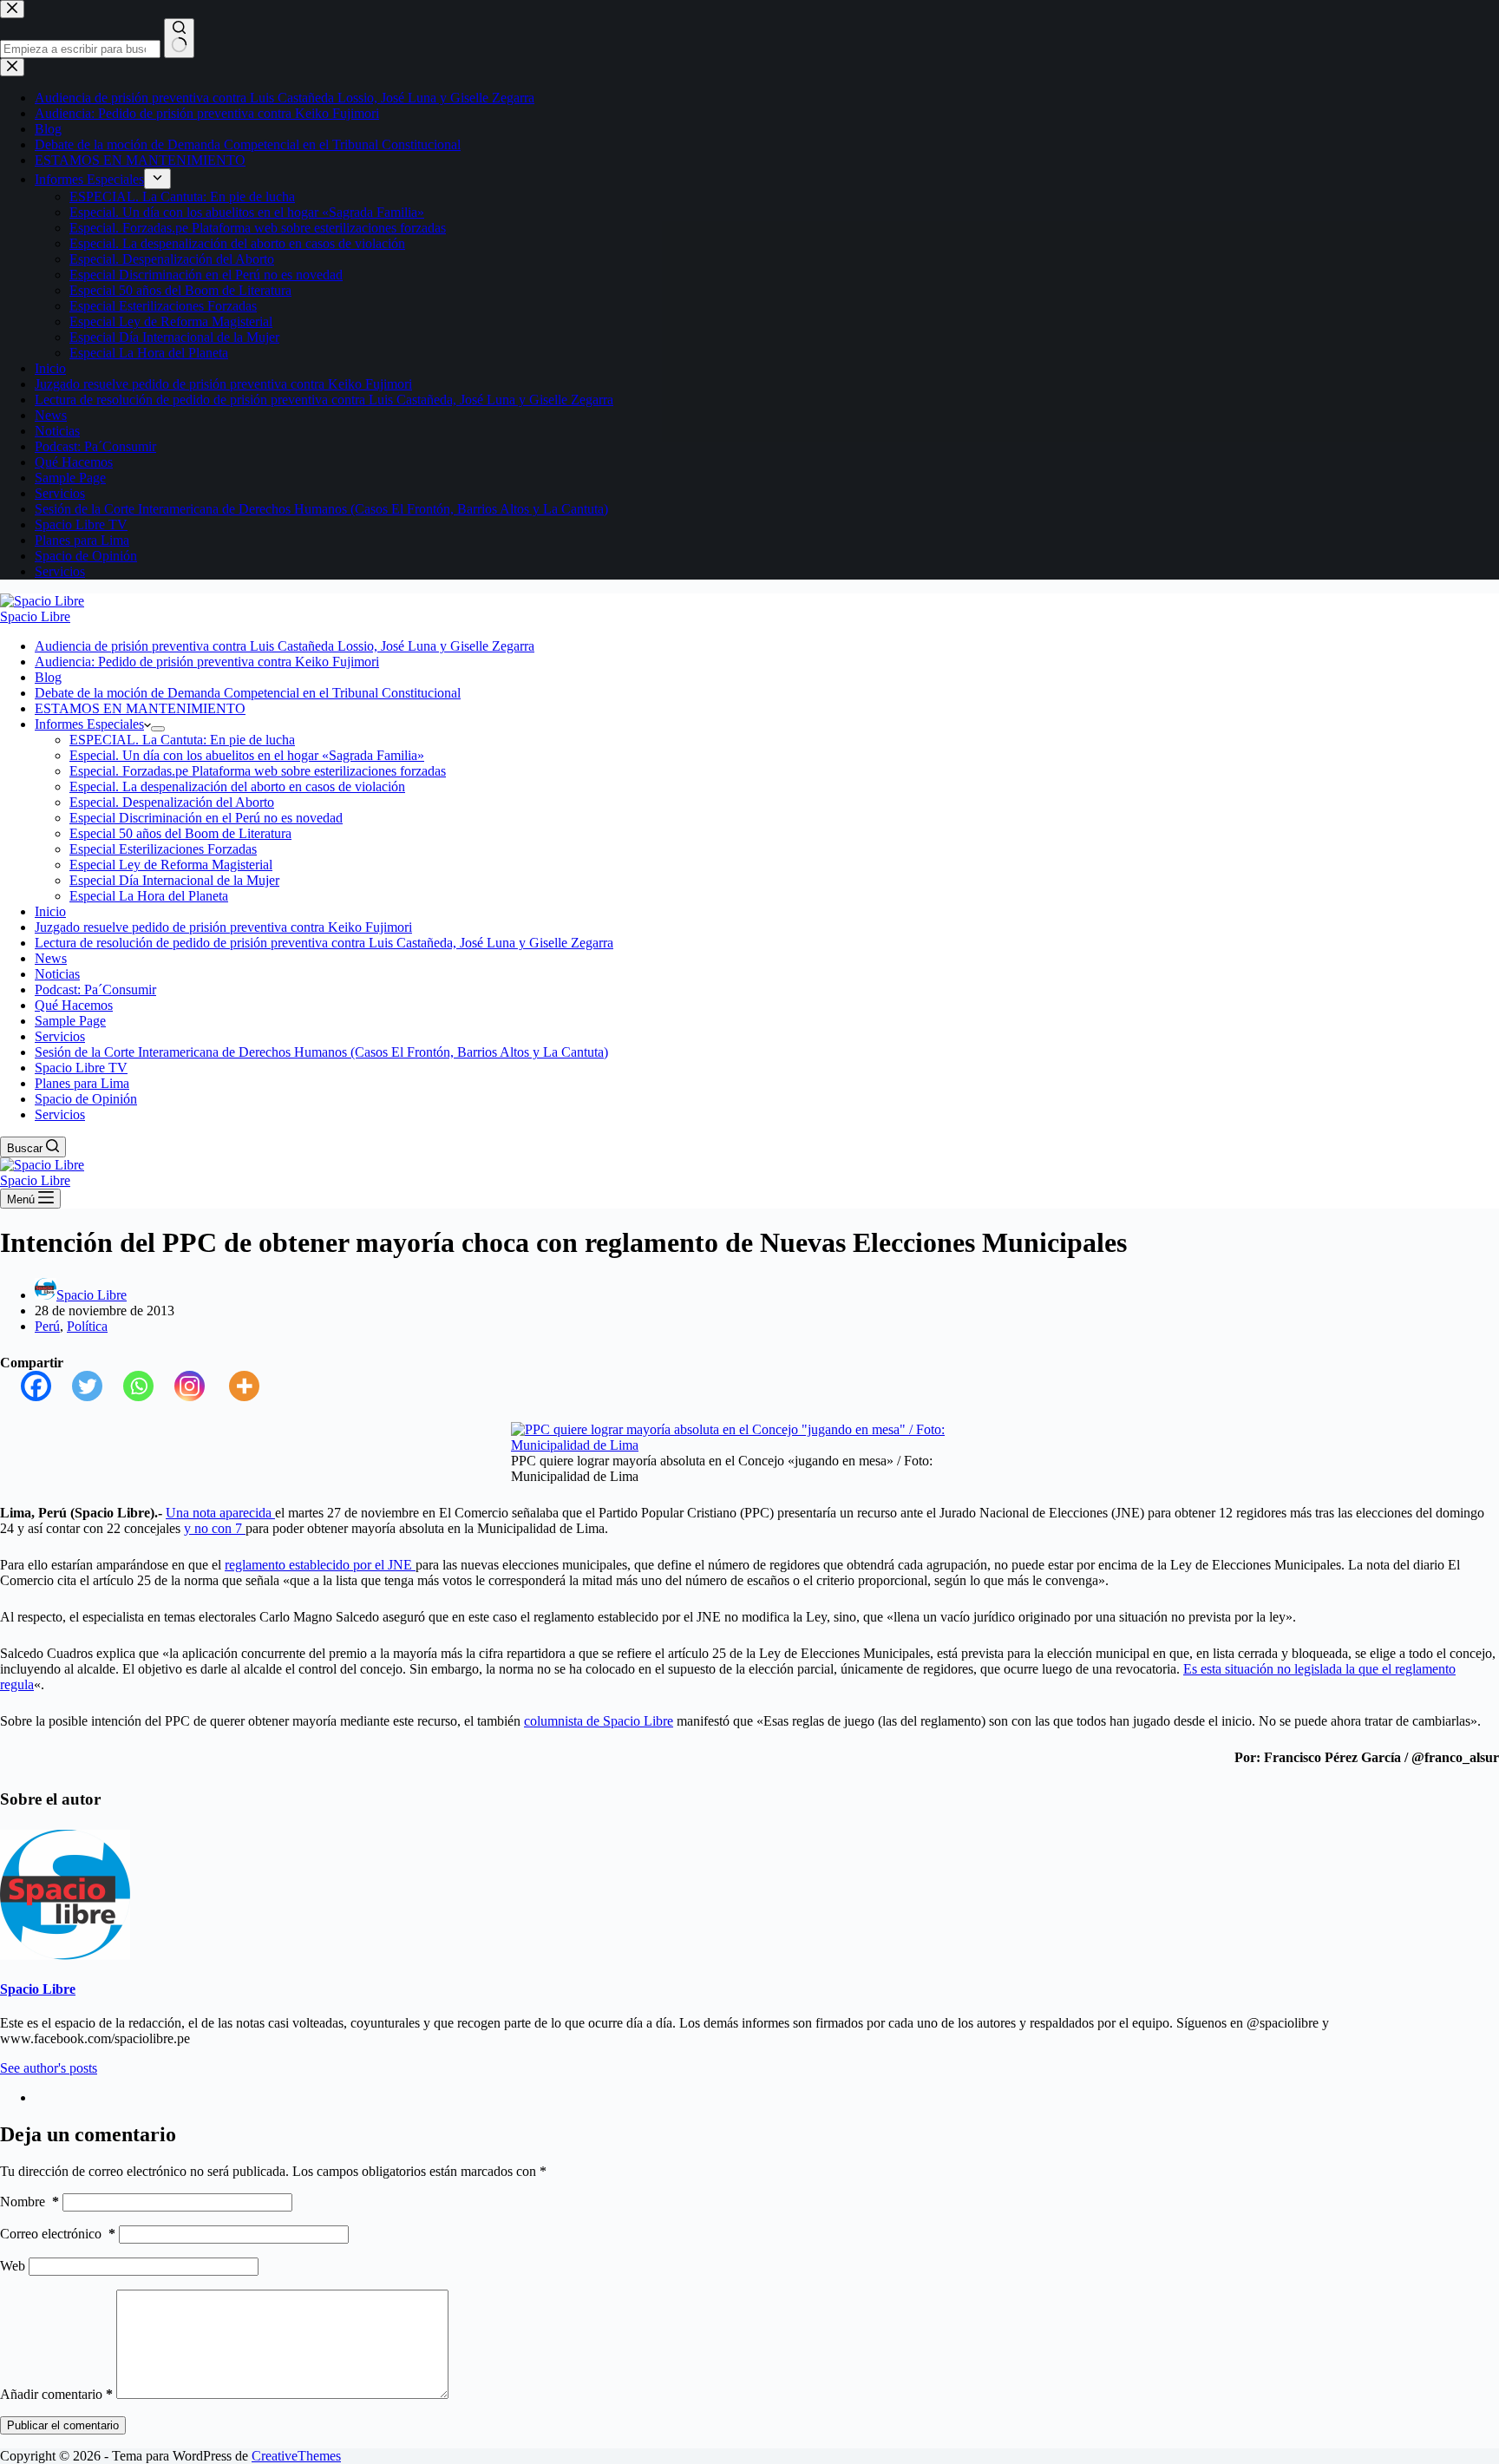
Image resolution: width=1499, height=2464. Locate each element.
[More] (234, 1386)
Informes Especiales (89, 724)
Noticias (57, 974)
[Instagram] (179, 1386)
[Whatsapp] (128, 1386)
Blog (48, 677)
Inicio (50, 911)
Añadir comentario (56, 2394)
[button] (147, 724)
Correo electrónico (58, 2234)
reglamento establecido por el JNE (320, 1565)
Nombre (29, 2202)
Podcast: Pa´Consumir (95, 990)
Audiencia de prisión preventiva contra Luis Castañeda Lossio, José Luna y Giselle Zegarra (285, 646)
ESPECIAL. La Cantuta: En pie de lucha (182, 740)
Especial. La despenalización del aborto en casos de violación (237, 786)
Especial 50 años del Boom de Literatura (180, 833)
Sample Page (70, 1021)
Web (13, 2266)
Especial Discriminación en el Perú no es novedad (206, 818)
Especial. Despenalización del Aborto (172, 802)
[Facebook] (26, 1386)
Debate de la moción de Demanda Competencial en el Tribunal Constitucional (248, 693)
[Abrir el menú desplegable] (158, 729)
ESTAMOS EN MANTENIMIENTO (140, 708)
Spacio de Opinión (86, 1099)
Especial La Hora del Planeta (149, 896)
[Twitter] (77, 1386)
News (51, 958)
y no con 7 (215, 1528)
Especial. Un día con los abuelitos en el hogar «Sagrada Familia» (247, 755)
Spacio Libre (35, 616)
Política (87, 1326)
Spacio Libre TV (81, 1068)
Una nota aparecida (220, 1513)
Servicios (60, 1036)
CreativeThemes (296, 2456)
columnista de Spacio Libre (599, 1721)
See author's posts (49, 2068)
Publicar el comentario (63, 2425)
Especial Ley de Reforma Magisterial (171, 865)
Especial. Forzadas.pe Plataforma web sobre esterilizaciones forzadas (258, 771)
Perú (47, 1326)
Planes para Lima (82, 1083)
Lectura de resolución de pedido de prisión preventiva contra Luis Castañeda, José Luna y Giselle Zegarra (324, 943)
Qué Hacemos (74, 1005)
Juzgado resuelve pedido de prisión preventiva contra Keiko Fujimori (223, 927)
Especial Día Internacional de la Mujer (174, 880)
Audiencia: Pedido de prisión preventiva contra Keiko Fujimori (207, 662)
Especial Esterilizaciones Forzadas (163, 849)
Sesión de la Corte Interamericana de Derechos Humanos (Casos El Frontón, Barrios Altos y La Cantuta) (321, 1052)
